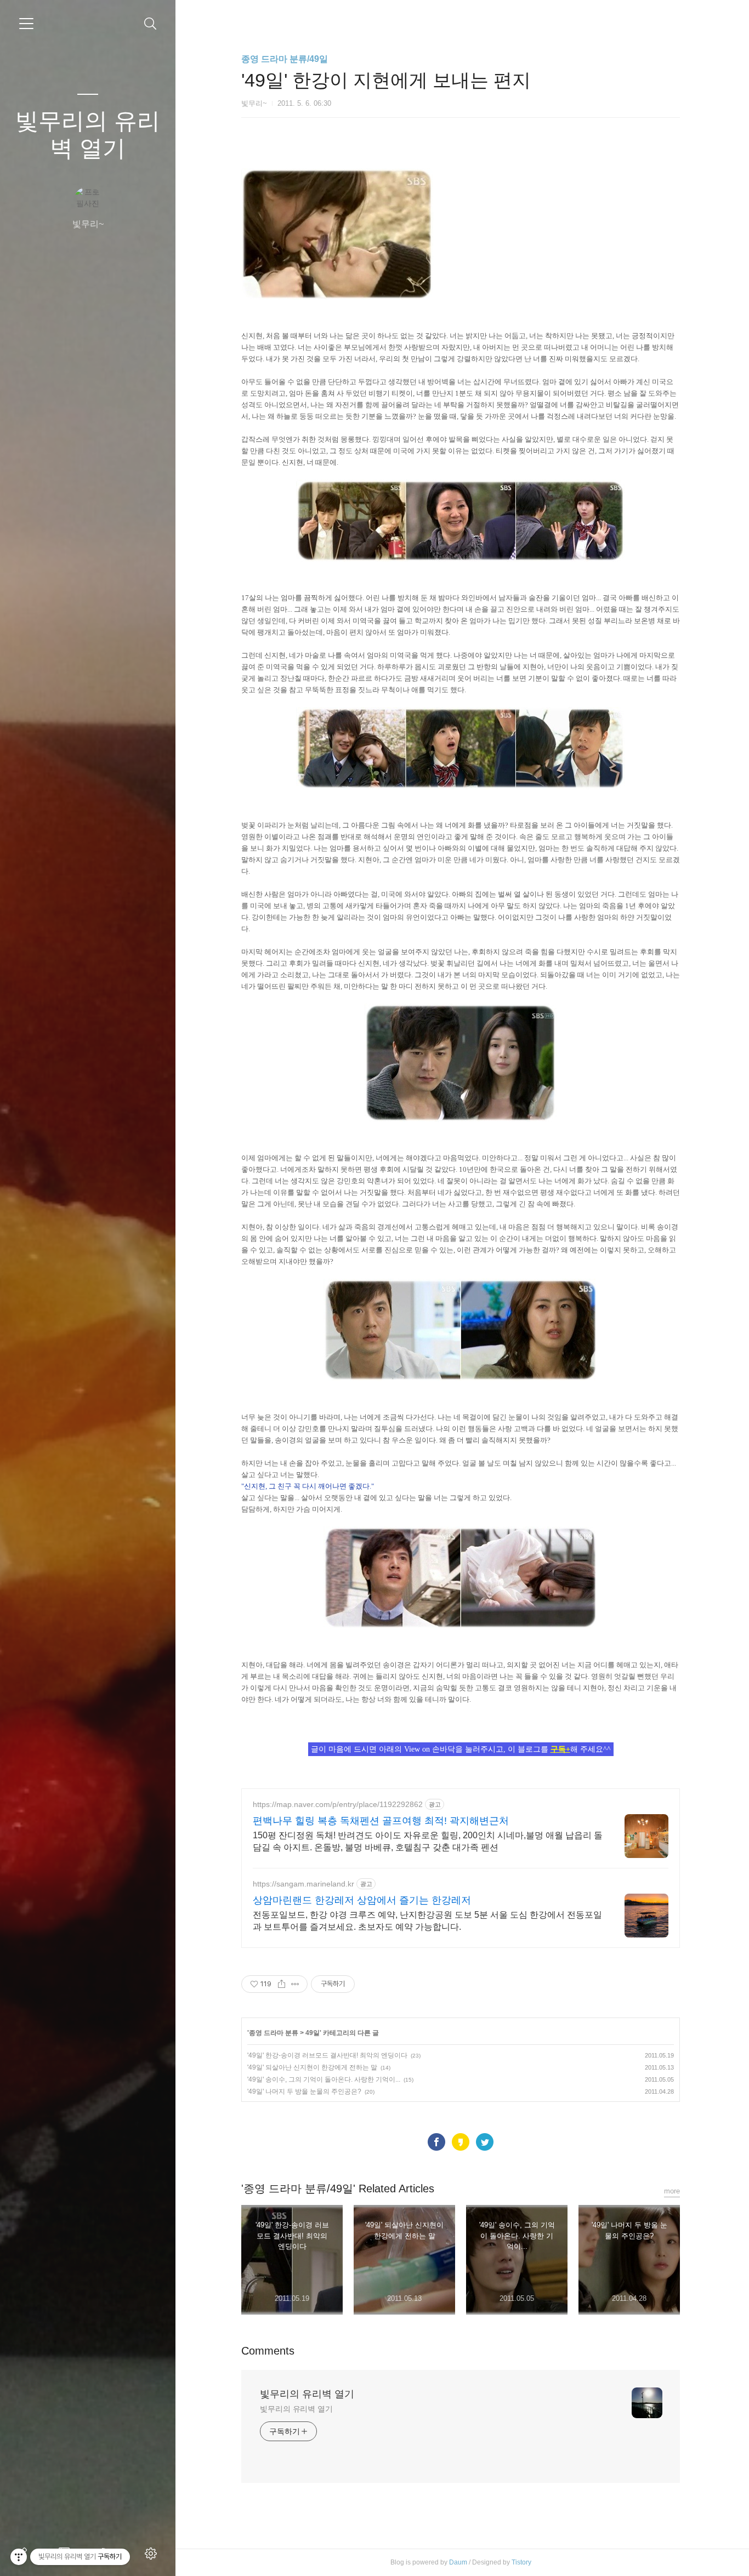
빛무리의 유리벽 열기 (88, 135)
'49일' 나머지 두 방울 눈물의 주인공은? (304, 2091)
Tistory (521, 2562)
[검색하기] (151, 24)
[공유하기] (282, 1984)
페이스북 (436, 2142)
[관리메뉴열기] (19, 2557)
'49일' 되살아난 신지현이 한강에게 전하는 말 (312, 2067)
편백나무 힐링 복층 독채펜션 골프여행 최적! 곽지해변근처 (381, 1821)
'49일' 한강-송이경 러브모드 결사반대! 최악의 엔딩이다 (327, 2055)
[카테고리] (26, 24)
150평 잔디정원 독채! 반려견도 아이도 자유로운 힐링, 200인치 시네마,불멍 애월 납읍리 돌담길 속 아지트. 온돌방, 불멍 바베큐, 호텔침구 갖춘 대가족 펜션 (428, 1841)
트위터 (485, 2142)
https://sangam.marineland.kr (303, 1884)
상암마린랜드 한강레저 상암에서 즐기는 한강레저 (362, 1900)
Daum (458, 2562)
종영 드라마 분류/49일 (285, 59)
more (672, 2191)
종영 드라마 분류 (274, 2033)
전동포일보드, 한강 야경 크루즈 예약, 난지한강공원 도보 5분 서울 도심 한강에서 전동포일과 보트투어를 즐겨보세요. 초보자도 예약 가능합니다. (427, 1921)
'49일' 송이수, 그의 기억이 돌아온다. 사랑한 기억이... (324, 2079)
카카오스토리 (461, 2142)
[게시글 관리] (295, 1984)
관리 (153, 2554)
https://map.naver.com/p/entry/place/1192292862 (338, 1804)
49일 (313, 2033)
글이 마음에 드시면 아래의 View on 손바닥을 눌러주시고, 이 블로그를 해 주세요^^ (461, 1749)
